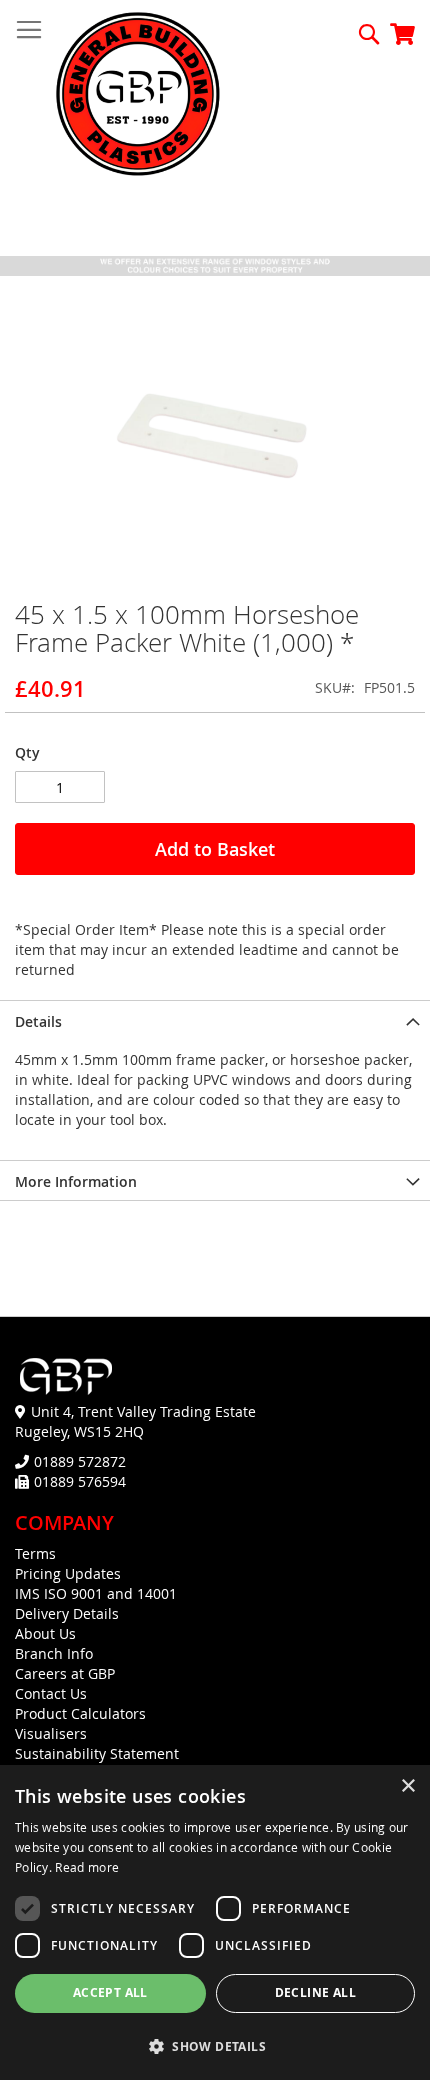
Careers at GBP (65, 1673)
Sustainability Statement (97, 1753)
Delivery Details (67, 1613)
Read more (87, 1867)
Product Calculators (80, 1713)
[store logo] (138, 95)
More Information (76, 1181)
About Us (45, 1633)
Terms (35, 1553)
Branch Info (54, 1653)
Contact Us (51, 1693)
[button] (215, 2045)
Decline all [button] (315, 1992)
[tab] (215, 1020)
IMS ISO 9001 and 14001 (96, 1593)
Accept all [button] (110, 1992)
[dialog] (215, 1922)
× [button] (407, 1786)
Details (38, 1021)
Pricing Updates (68, 1573)
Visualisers (51, 1733)
